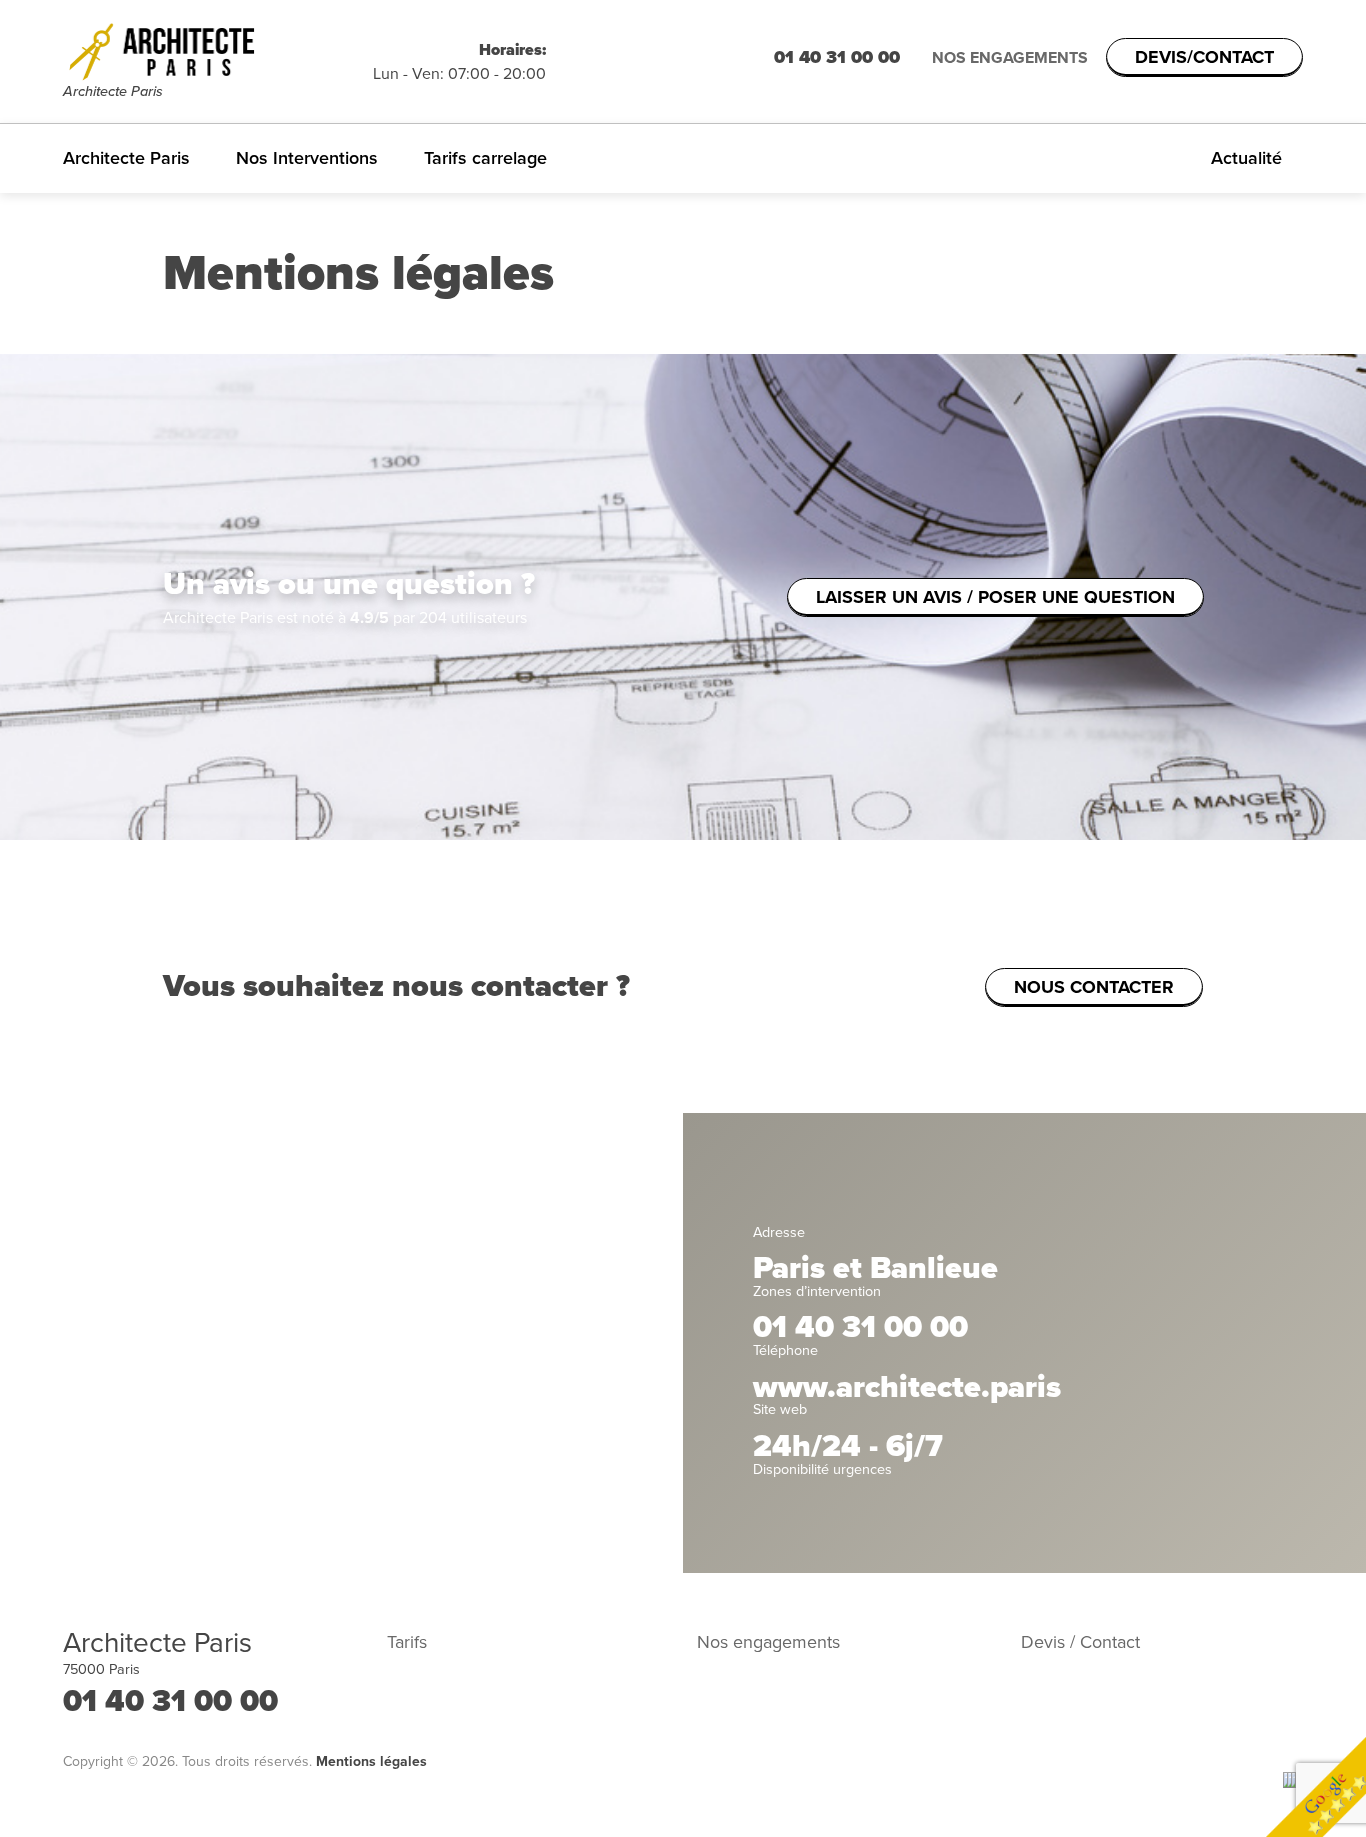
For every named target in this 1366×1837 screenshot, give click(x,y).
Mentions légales (371, 1761)
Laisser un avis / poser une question (995, 597)
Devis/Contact (1204, 57)
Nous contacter (1094, 987)
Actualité (1246, 158)
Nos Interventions (307, 158)
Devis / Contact (1080, 1642)
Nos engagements (1010, 58)
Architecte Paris (126, 158)
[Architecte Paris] (218, 51)
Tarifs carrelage (485, 158)
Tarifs (407, 1642)
